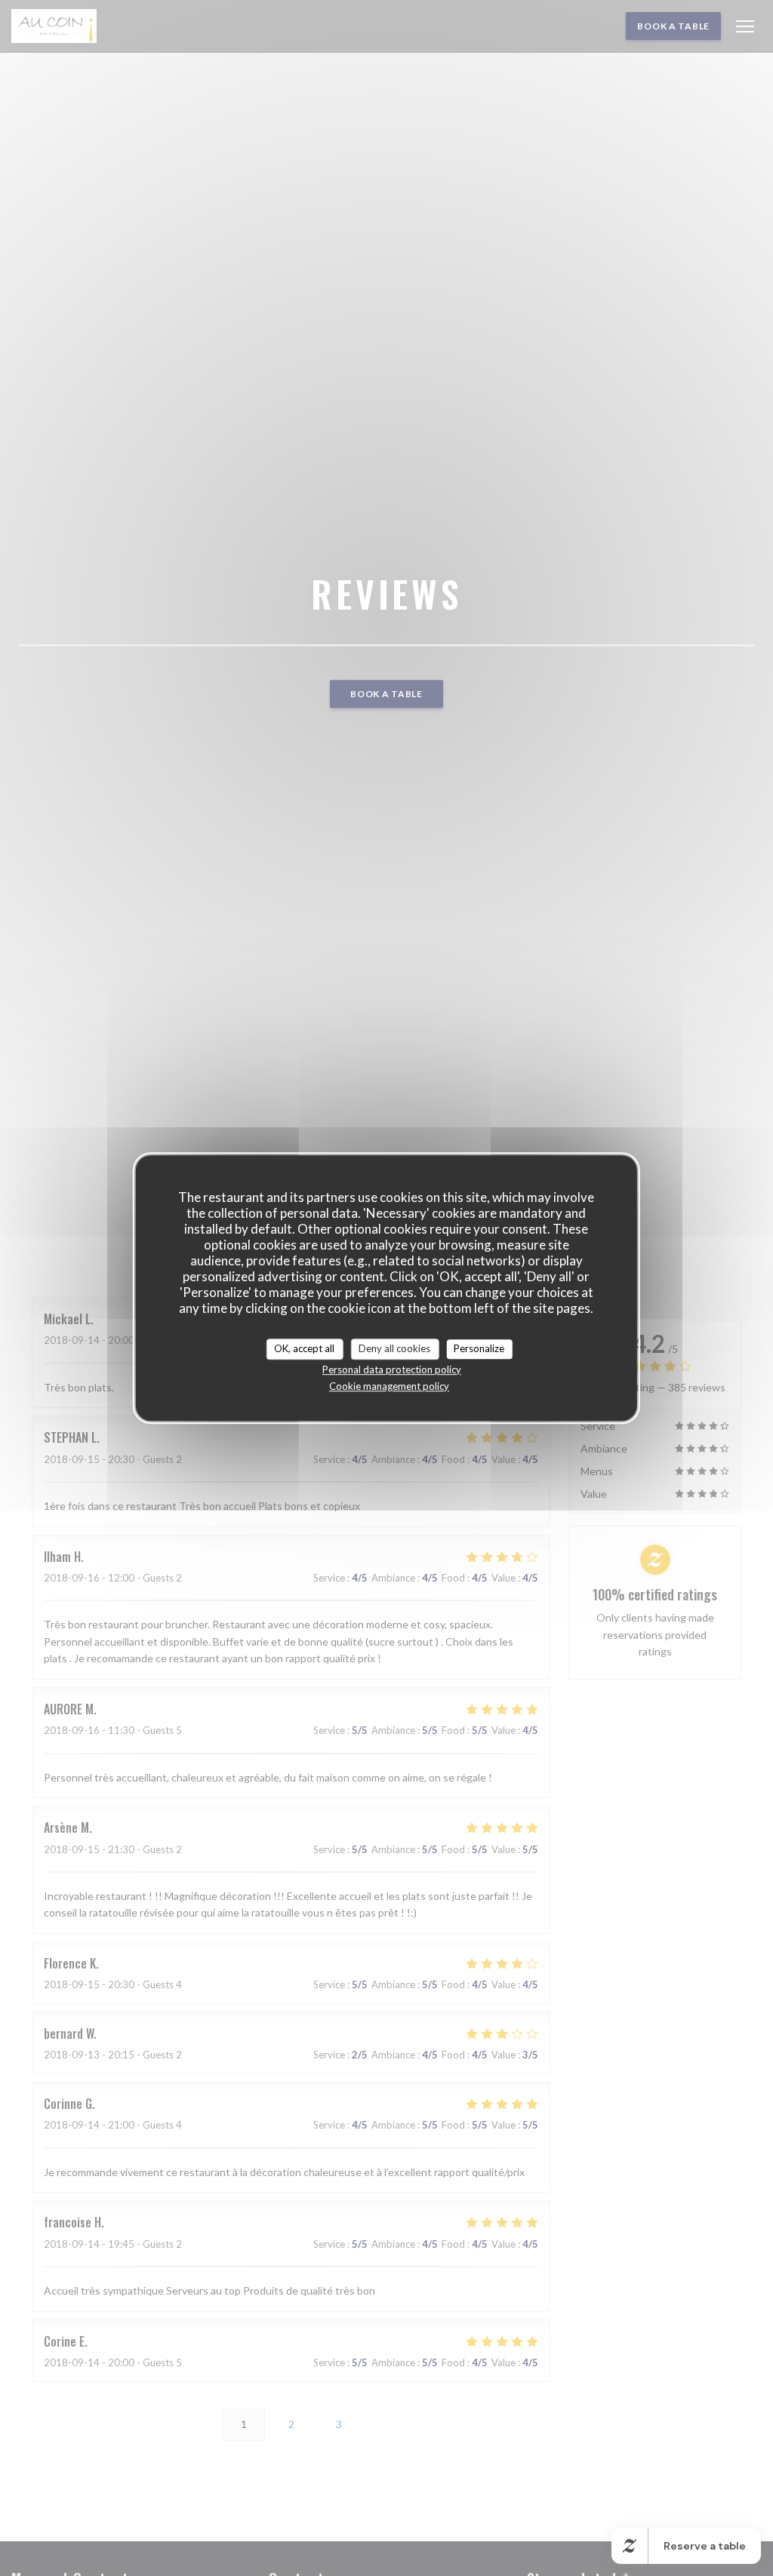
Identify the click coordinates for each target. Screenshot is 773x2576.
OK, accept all (304, 1348)
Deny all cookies (394, 1348)
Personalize (479, 1348)
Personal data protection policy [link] (392, 1369)
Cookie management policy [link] (389, 1386)
